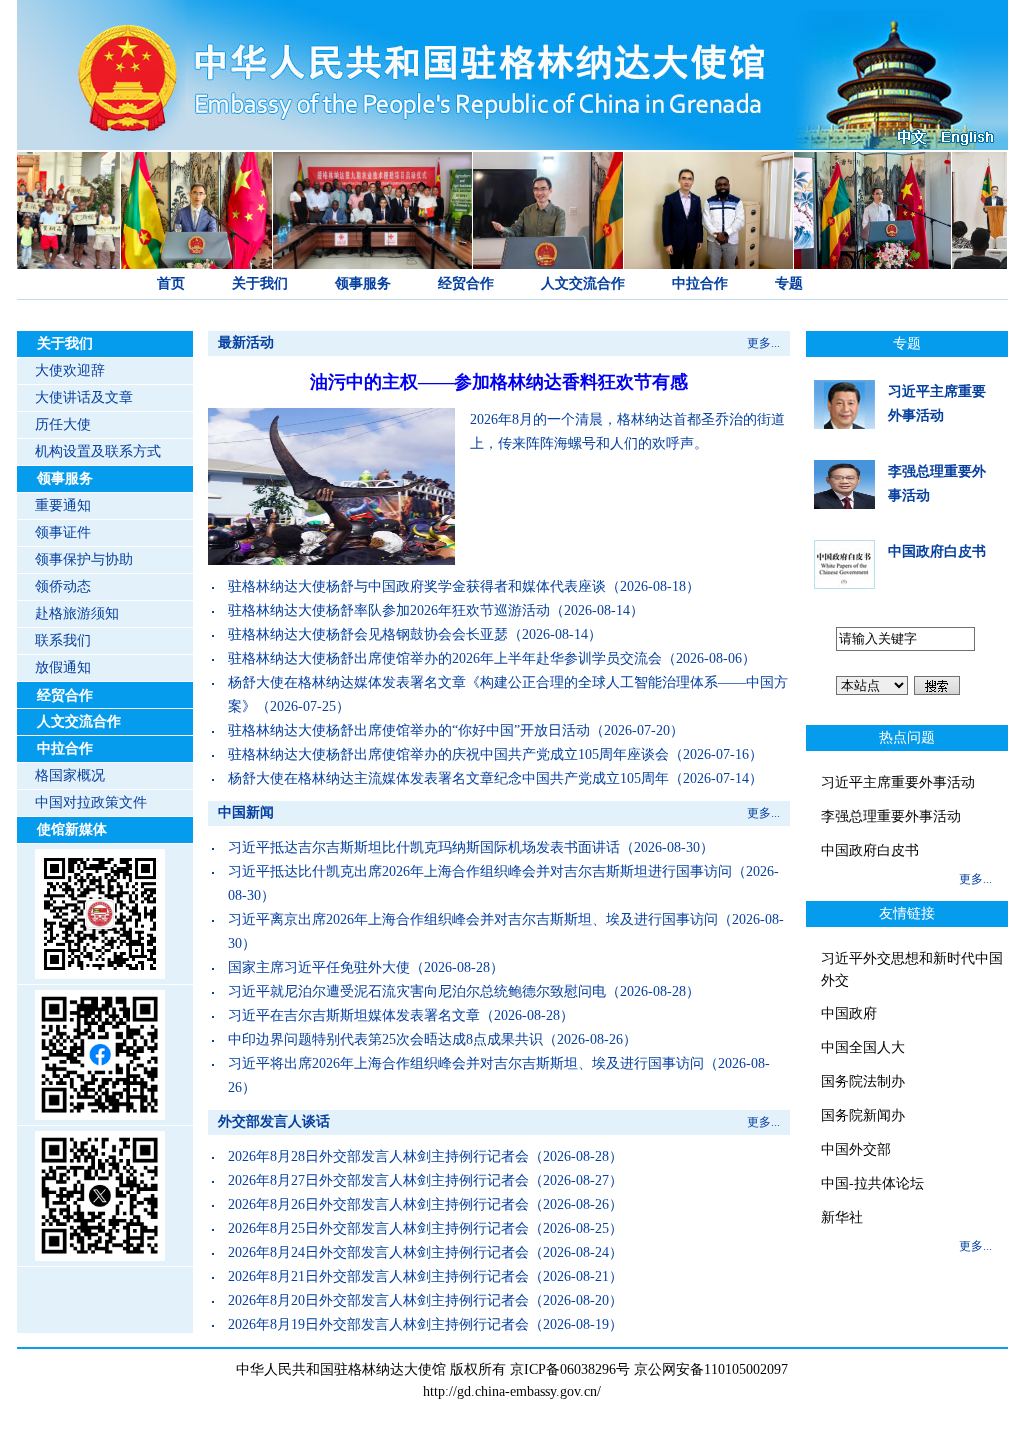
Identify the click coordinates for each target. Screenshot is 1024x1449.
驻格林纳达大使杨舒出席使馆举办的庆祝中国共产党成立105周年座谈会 (448, 754)
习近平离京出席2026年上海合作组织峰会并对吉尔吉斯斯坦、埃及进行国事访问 (473, 919)
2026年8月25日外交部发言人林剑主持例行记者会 (378, 1228)
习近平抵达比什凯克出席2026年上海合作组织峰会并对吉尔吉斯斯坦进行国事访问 (480, 871)
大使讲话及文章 (84, 397)
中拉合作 (700, 283)
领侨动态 (63, 586)
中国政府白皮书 (937, 551)
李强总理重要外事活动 (891, 816)
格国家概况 (70, 775)
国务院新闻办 (863, 1115)
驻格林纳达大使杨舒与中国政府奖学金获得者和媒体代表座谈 (417, 586)
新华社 (842, 1217)
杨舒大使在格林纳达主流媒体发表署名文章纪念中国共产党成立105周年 (448, 778)
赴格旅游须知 (77, 613)
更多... (763, 343)
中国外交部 (856, 1149)
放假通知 (63, 667)
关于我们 (260, 283)
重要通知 (63, 505)
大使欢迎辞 (70, 370)
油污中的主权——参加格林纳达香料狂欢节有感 (499, 382)
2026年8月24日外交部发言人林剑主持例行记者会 (378, 1252)
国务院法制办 (863, 1081)
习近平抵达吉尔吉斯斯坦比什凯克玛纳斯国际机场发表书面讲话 (424, 847)
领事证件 (63, 532)
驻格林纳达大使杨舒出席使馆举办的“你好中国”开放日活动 (409, 730)
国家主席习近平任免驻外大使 (319, 967)
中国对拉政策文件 (91, 802)
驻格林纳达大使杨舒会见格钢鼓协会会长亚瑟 (368, 634)
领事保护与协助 (84, 559)
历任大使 (63, 424)
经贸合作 (466, 283)
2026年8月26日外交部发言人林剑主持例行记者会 (378, 1204)
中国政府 (849, 1013)
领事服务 (363, 283)
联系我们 (63, 640)
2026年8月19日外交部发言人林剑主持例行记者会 (378, 1324)
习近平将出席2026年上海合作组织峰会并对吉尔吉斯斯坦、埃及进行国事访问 (466, 1063)
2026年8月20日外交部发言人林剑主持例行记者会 (378, 1300)
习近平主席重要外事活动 (898, 782)
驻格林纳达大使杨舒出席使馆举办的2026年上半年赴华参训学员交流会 (445, 658)
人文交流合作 (583, 283)
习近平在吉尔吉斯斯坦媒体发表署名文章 (354, 1015)
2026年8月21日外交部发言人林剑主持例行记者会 (378, 1276)
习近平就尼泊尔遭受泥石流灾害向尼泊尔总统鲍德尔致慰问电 (417, 991)
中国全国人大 (863, 1047)
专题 (789, 283)
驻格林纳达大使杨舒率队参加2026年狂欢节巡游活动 (389, 610)
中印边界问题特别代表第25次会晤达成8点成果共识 (385, 1039)
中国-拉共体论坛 (872, 1183)
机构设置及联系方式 (98, 451)
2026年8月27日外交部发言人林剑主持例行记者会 (378, 1180)
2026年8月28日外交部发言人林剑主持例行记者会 (378, 1156)
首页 (171, 283)
